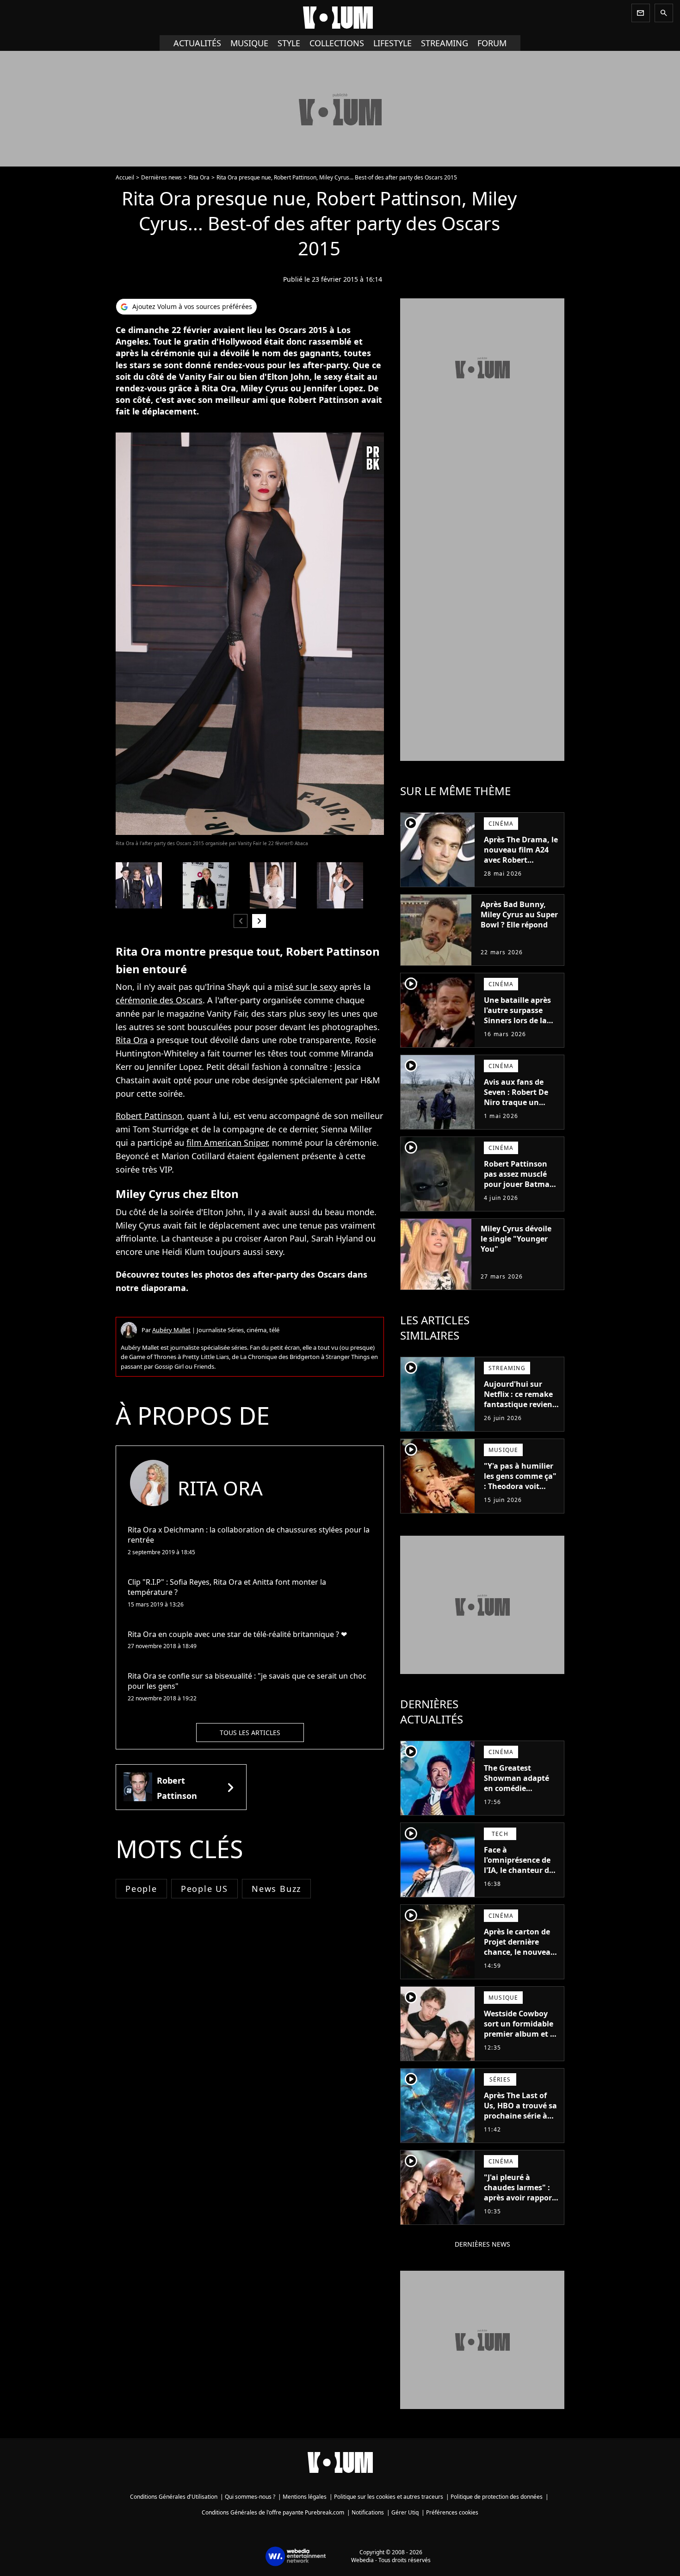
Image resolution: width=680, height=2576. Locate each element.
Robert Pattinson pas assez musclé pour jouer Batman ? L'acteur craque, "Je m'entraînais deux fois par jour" (519, 1189)
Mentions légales (305, 2497)
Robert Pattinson (149, 1116)
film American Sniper (227, 1143)
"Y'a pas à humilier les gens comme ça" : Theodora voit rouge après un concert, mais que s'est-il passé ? (520, 1491)
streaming (445, 43)
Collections (337, 43)
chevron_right (259, 921)
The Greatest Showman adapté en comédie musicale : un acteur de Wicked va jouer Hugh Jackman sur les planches (522, 1798)
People (141, 1889)
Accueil (125, 177)
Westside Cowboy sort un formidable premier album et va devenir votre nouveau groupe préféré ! (521, 2039)
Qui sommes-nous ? (250, 2497)
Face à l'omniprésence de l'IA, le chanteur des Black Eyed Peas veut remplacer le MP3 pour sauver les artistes (521, 1880)
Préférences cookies (452, 2512)
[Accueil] (340, 18)
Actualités (197, 43)
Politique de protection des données (497, 2497)
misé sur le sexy (306, 987)
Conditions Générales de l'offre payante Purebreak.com (273, 2512)
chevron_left (241, 921)
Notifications (368, 2512)
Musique (249, 43)
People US (204, 1889)
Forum (492, 43)
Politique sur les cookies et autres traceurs (389, 2497)
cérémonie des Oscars (159, 1000)
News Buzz (276, 1889)
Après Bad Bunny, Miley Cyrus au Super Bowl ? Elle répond (519, 914)
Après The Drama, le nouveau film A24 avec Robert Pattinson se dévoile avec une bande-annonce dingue (521, 865)
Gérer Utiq (405, 2512)
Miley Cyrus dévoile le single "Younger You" (516, 1239)
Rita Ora (199, 177)
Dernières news (161, 177)
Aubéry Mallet (171, 1330)
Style (289, 43)
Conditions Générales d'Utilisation (174, 2497)
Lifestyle (393, 43)
